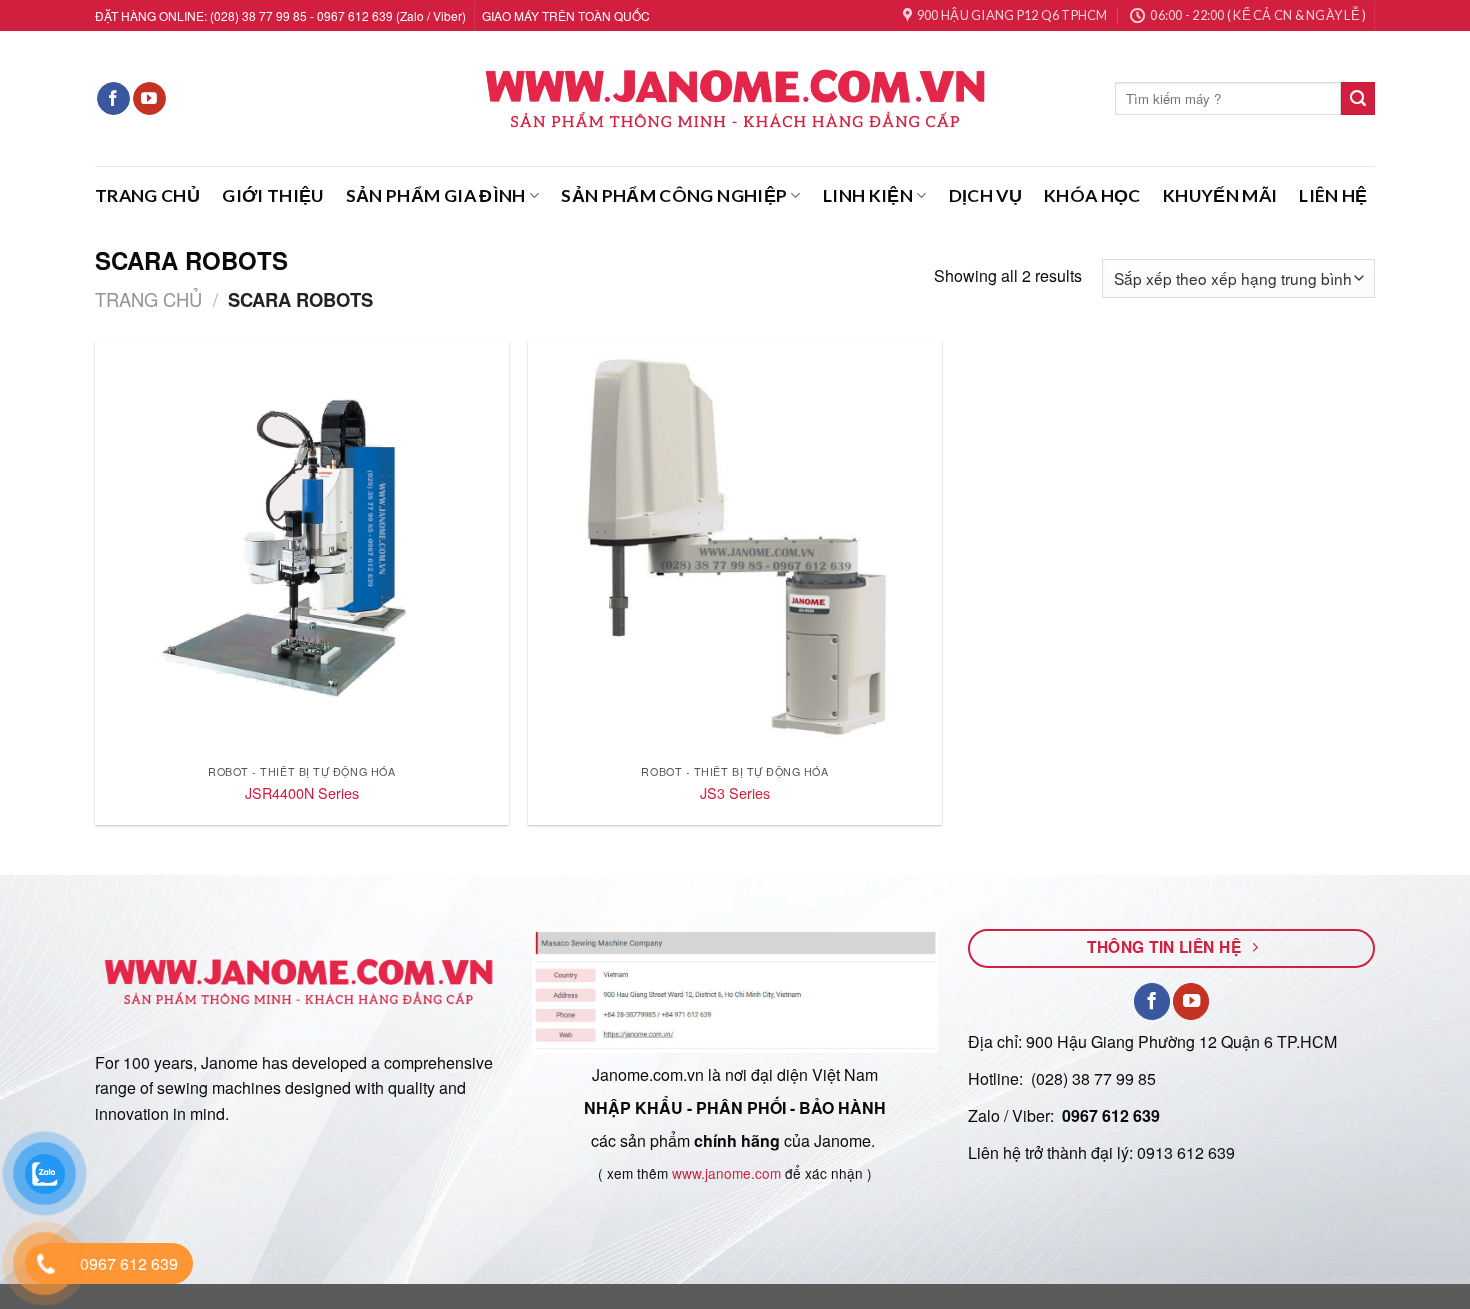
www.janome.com (726, 1173)
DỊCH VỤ (985, 195)
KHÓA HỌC (1092, 195)
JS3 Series (735, 793)
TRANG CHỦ (147, 195)
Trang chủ (148, 299)
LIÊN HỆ (1333, 195)
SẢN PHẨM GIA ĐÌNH (436, 195)
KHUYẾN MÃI (1220, 195)
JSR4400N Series (302, 793)
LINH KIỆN (868, 195)
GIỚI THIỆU (273, 195)
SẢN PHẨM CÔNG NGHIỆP (674, 195)
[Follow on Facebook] (113, 99)
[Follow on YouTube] (149, 99)
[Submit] (1358, 99)
